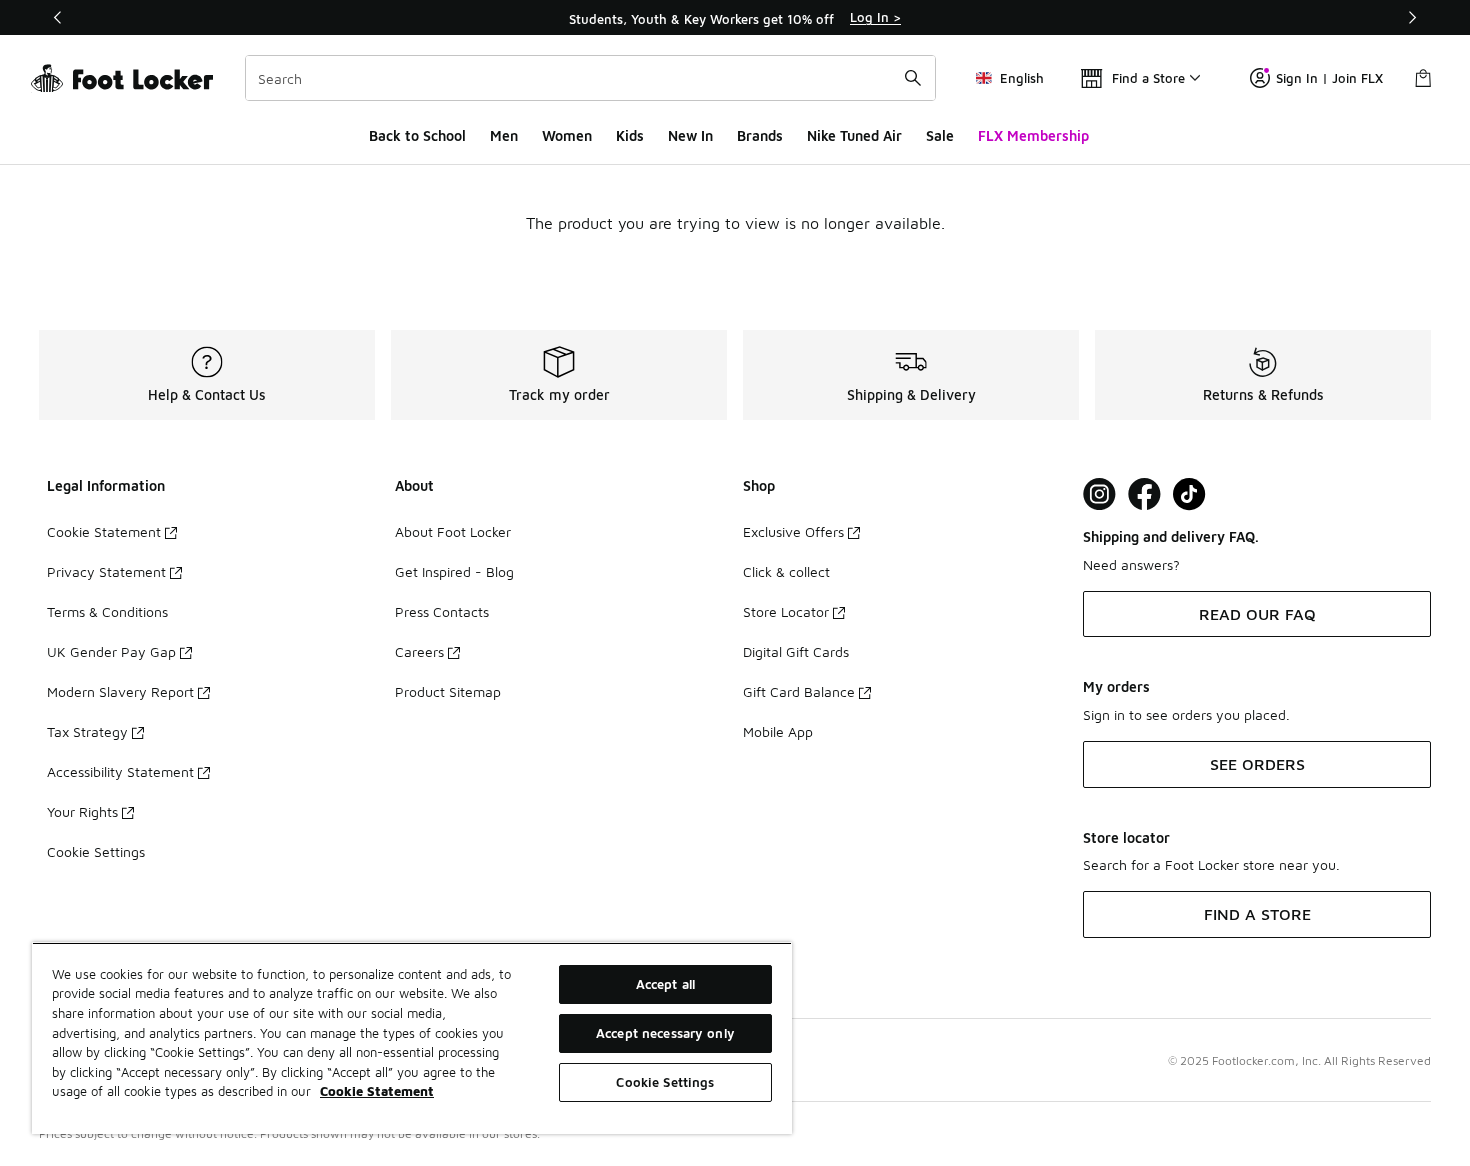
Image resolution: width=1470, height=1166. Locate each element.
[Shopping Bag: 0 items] (1423, 78)
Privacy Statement (106, 571)
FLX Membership (1033, 135)
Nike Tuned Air (854, 135)
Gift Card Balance (799, 691)
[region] (735, 18)
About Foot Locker (453, 531)
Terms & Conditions (107, 611)
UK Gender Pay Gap (111, 651)
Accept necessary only (665, 1033)
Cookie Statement (104, 531)
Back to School (417, 135)
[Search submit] (913, 78)
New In (690, 135)
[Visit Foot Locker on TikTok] (1189, 494)
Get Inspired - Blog (454, 571)
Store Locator (786, 611)
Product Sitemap (448, 691)
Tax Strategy (87, 731)
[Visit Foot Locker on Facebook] (1144, 494)
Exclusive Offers (793, 531)
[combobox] (590, 78)
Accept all (665, 984)
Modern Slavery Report (120, 691)
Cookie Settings (96, 851)
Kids (630, 135)
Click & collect (786, 571)
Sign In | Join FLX (1329, 78)
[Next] (1412, 17)
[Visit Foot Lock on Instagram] (1099, 494)
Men (504, 135)
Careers (419, 651)
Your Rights (82, 811)
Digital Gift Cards (796, 651)
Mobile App (778, 731)
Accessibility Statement (120, 771)
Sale (940, 135)
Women (567, 135)
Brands (760, 135)
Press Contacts (442, 611)
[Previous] (58, 17)
